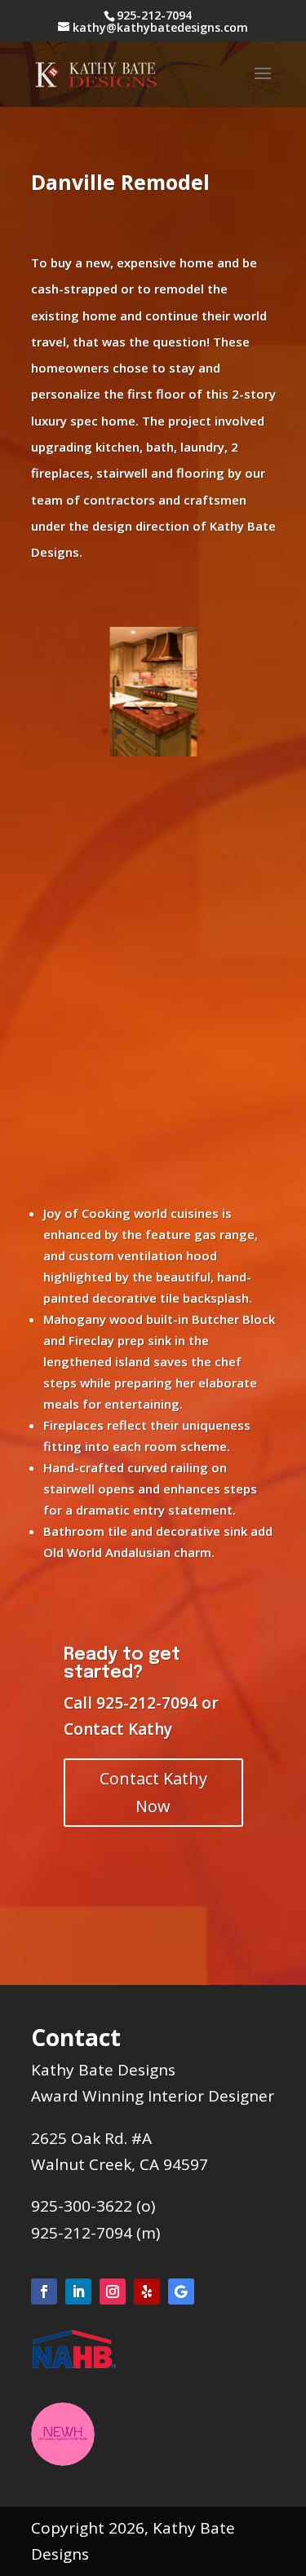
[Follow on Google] (181, 2291)
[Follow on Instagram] (113, 2291)
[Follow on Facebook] (44, 2291)
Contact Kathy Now (153, 1792)
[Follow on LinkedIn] (78, 2291)
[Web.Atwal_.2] (153, 756)
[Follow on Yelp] (147, 2291)
